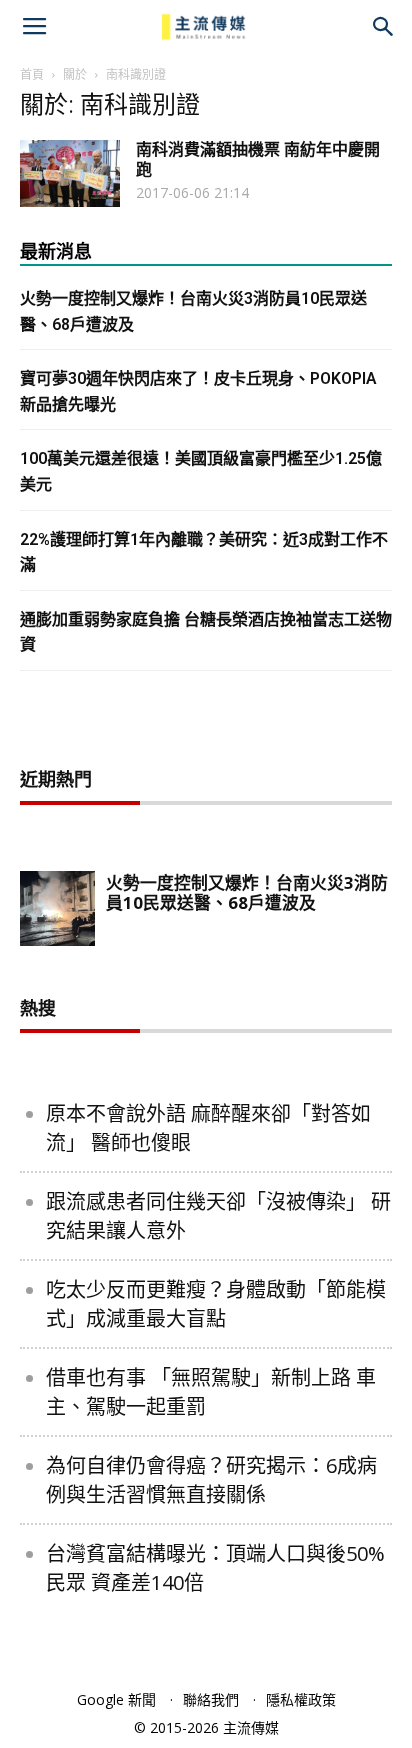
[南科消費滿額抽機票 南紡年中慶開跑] (70, 173)
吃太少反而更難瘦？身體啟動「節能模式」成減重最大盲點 (216, 1304)
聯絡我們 (211, 1699)
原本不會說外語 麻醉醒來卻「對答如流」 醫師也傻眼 (208, 1128)
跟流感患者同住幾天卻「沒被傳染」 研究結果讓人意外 (218, 1216)
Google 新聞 (116, 1699)
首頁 (32, 74)
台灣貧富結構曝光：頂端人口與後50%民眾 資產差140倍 (215, 1568)
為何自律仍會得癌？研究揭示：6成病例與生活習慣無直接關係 (211, 1480)
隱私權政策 (301, 1699)
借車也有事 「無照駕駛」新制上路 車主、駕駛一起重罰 (211, 1392)
